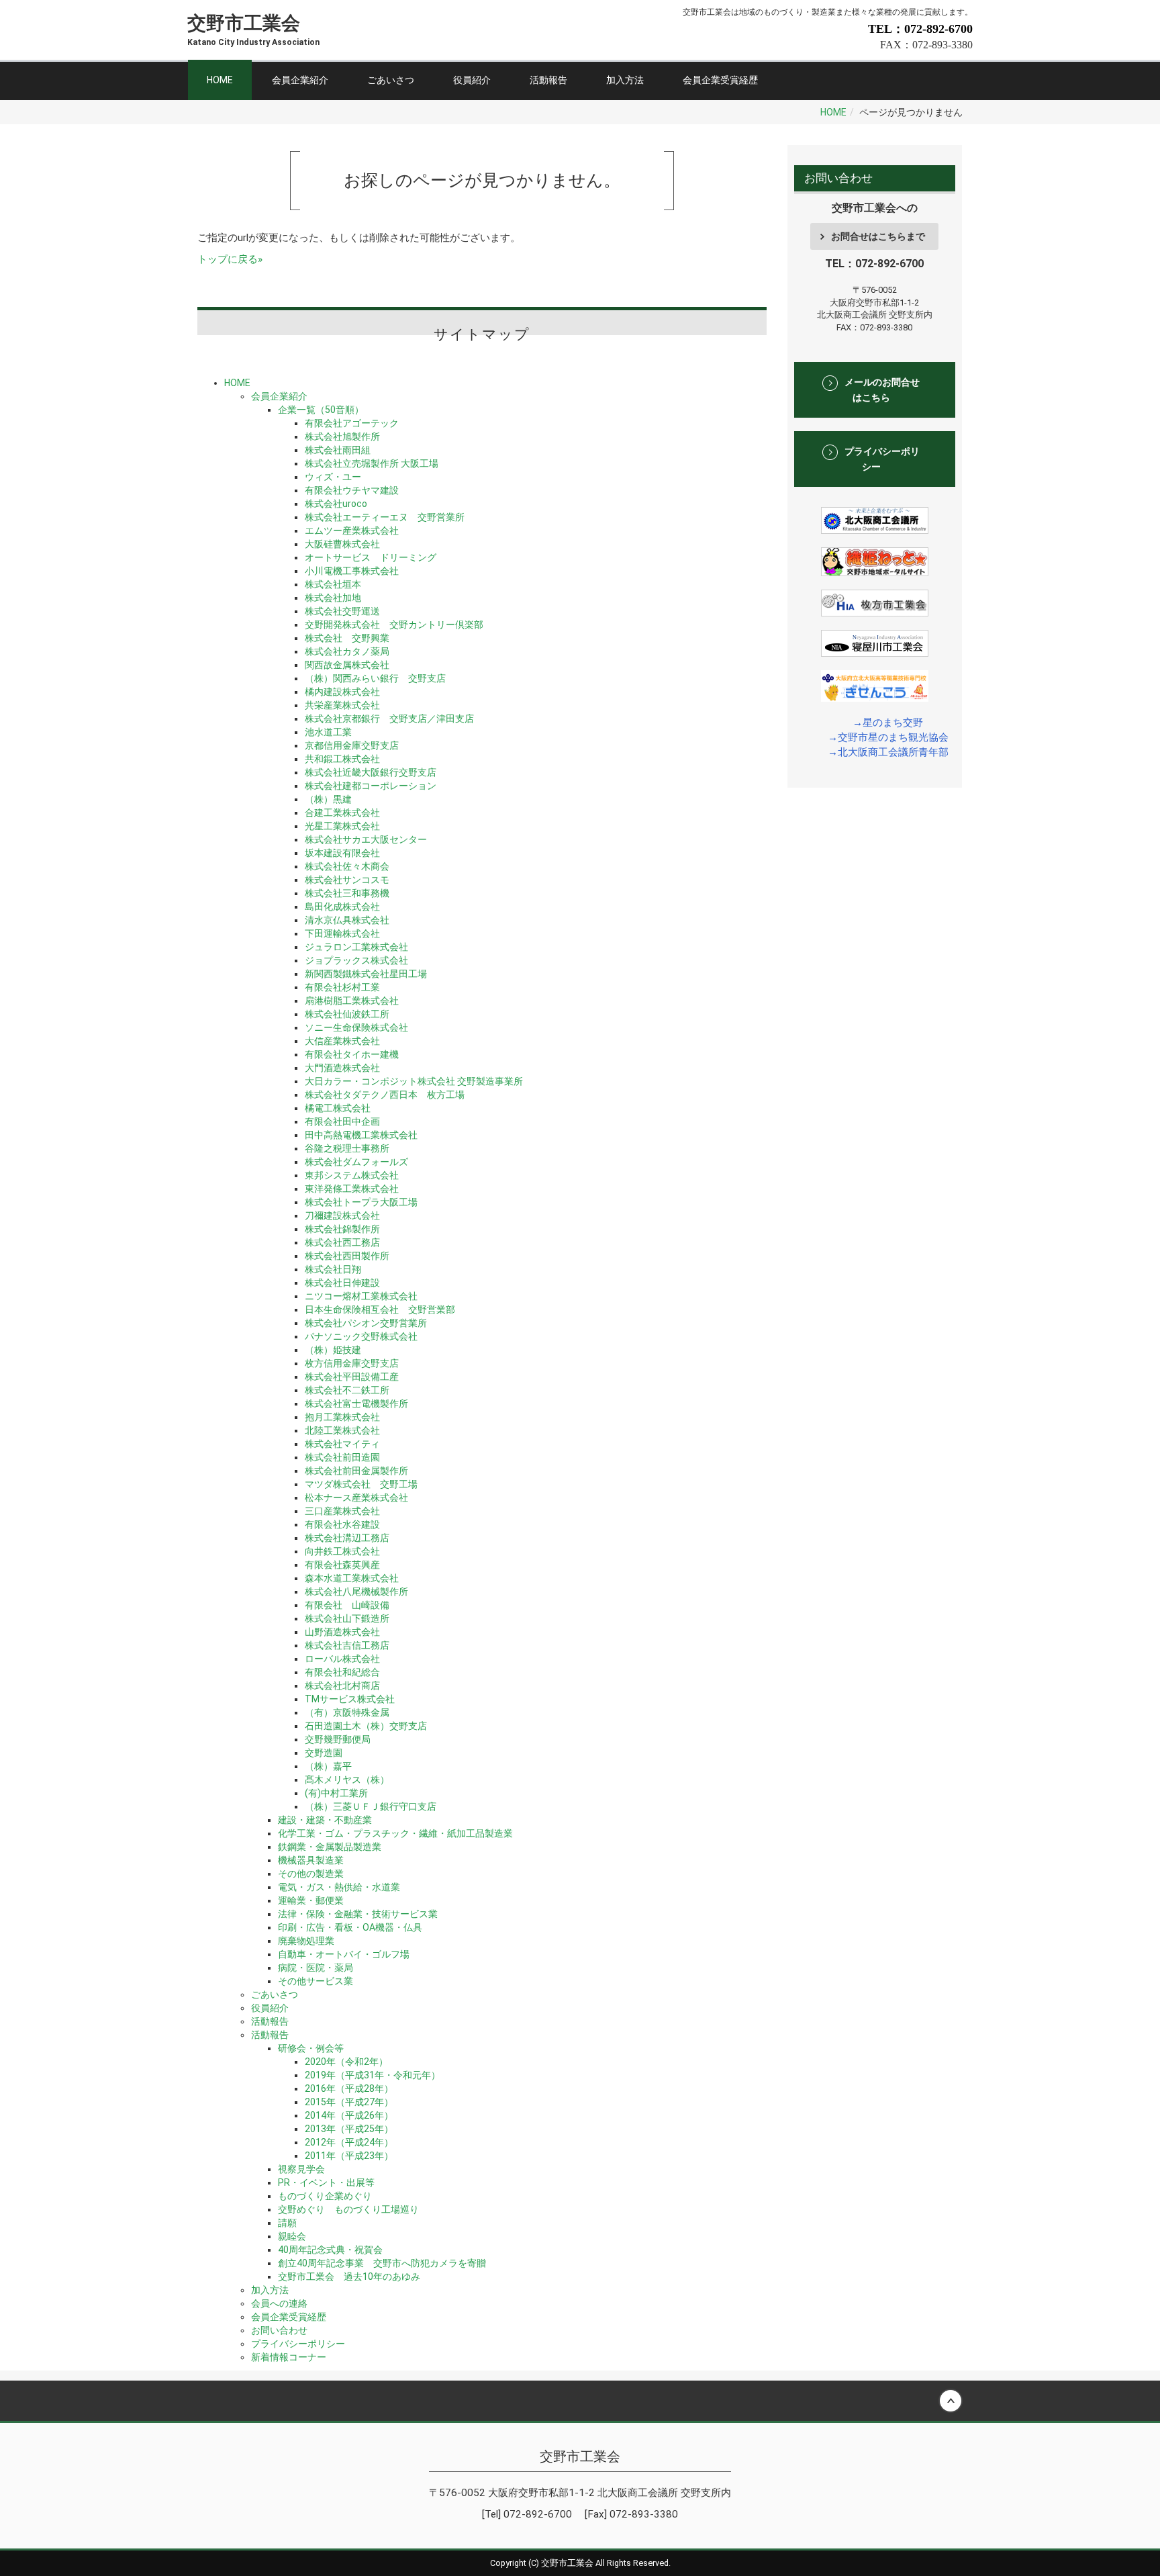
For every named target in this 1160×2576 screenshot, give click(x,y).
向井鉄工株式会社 (342, 1551)
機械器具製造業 (311, 1860)
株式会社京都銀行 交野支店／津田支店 (389, 719)
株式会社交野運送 (342, 611)
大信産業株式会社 (342, 1041)
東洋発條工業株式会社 (352, 1189)
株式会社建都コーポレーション (371, 786)
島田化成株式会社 (342, 907)
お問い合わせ (279, 2330)
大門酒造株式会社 (342, 1068)
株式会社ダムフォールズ (356, 1162)
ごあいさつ (391, 80)
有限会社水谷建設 (342, 1524)
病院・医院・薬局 (316, 1968)
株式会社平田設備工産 (352, 1377)
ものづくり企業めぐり (325, 2196)
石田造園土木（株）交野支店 (366, 1726)
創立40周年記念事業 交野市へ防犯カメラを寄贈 (382, 2263)
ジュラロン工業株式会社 (356, 947)
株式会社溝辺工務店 (347, 1538)
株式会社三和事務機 (347, 893)
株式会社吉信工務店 (347, 1645)
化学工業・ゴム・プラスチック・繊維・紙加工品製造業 (395, 1833)
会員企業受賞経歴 (720, 80)
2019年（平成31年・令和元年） (373, 2075)
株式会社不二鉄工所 (347, 1390)
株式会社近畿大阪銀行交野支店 (371, 772)
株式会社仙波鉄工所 (347, 1014)
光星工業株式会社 (342, 826)
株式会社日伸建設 (342, 1283)
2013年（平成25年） (349, 2129)
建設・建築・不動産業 (325, 1820)
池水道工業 (328, 732)
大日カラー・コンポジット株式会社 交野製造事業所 (414, 1081)
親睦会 (292, 2236)
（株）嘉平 (328, 1766)
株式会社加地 (333, 598)
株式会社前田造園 (342, 1457)
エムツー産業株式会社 (352, 531)
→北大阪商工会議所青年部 (888, 752)
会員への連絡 (279, 2303)
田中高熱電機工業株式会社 (361, 1135)
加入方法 (625, 80)
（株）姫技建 (333, 1350)
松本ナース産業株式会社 (356, 1498)
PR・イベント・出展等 (326, 2182)
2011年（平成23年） (349, 2156)
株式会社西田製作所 (347, 1256)
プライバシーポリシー (298, 2344)
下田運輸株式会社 (342, 933)
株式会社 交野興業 (347, 638)
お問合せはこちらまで (878, 236)
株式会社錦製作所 (342, 1229)
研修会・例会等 (311, 2048)
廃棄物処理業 (306, 1941)
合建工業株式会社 (342, 813)
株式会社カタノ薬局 (347, 651)
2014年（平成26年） (349, 2115)
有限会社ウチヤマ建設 (352, 490)
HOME (220, 80)
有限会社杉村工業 (342, 987)
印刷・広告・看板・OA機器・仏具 (350, 1927)
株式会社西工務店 (342, 1242)
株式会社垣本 (333, 584)
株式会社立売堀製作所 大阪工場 (372, 463)
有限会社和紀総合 (342, 1672)
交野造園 (324, 1753)
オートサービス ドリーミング (371, 557)
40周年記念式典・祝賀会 (330, 2250)
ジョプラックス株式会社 (356, 960)
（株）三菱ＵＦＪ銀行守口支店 (371, 1806)
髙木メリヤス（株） (347, 1780)
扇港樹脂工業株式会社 (352, 1001)
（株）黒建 (328, 799)
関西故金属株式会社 (347, 665)
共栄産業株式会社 (342, 705)
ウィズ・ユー (333, 477)
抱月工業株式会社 (342, 1417)
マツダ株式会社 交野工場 (361, 1484)
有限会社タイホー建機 (352, 1054)
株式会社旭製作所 (342, 436)
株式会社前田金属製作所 (356, 1471)
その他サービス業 (316, 1981)
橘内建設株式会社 (342, 692)
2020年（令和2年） (346, 2062)
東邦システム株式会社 (352, 1175)
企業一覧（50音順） (321, 410)
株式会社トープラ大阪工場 (361, 1202)
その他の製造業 (311, 1874)
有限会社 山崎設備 (347, 1605)
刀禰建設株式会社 (342, 1215)
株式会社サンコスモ (347, 880)
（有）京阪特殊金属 (347, 1712)
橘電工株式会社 (338, 1108)
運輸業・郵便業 (311, 1900)
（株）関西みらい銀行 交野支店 (375, 678)
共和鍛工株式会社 (342, 759)
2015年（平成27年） (349, 2102)
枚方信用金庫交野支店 (352, 1363)
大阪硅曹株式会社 (342, 544)
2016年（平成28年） (349, 2088)
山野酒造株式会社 (342, 1632)
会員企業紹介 (300, 80)
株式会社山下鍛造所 (347, 1618)
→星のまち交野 (888, 723)
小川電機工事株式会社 (352, 571)
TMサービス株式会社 (350, 1699)
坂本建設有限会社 (342, 853)
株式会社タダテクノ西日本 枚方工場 (385, 1095)
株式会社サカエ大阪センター (366, 839)
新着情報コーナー (289, 2357)
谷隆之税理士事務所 (347, 1148)
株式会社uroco (336, 504)
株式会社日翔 (333, 1269)
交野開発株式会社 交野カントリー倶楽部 (394, 625)
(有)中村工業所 (336, 1793)
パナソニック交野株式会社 (361, 1336)
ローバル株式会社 (342, 1659)
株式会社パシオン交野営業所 (366, 1323)
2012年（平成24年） (349, 2142)
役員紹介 (472, 80)
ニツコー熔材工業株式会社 (361, 1296)
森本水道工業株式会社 (352, 1578)
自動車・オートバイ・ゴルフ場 (344, 1954)
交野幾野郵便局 (338, 1739)
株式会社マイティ (342, 1444)
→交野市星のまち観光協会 (888, 737)
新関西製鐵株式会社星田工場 (366, 974)
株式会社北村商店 (342, 1686)
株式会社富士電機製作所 (356, 1404)
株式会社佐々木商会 (347, 866)
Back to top (580, 2401)
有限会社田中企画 (342, 1121)
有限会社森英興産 (342, 1565)
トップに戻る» (230, 259)
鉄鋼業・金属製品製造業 (330, 1847)
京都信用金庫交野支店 (352, 745)
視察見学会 (301, 2169)
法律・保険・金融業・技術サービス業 (358, 1914)
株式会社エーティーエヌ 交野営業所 (385, 517)
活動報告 (548, 80)
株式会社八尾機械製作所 (356, 1592)
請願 (287, 2223)
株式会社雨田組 (338, 450)
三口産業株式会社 (342, 1511)
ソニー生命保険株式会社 (356, 1027)
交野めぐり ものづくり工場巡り (348, 2209)
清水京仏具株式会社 (347, 920)
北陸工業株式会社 (342, 1430)
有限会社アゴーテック (352, 423)
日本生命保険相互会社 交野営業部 (380, 1309)
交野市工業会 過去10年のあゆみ (349, 2276)
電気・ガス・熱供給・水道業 (339, 1887)
